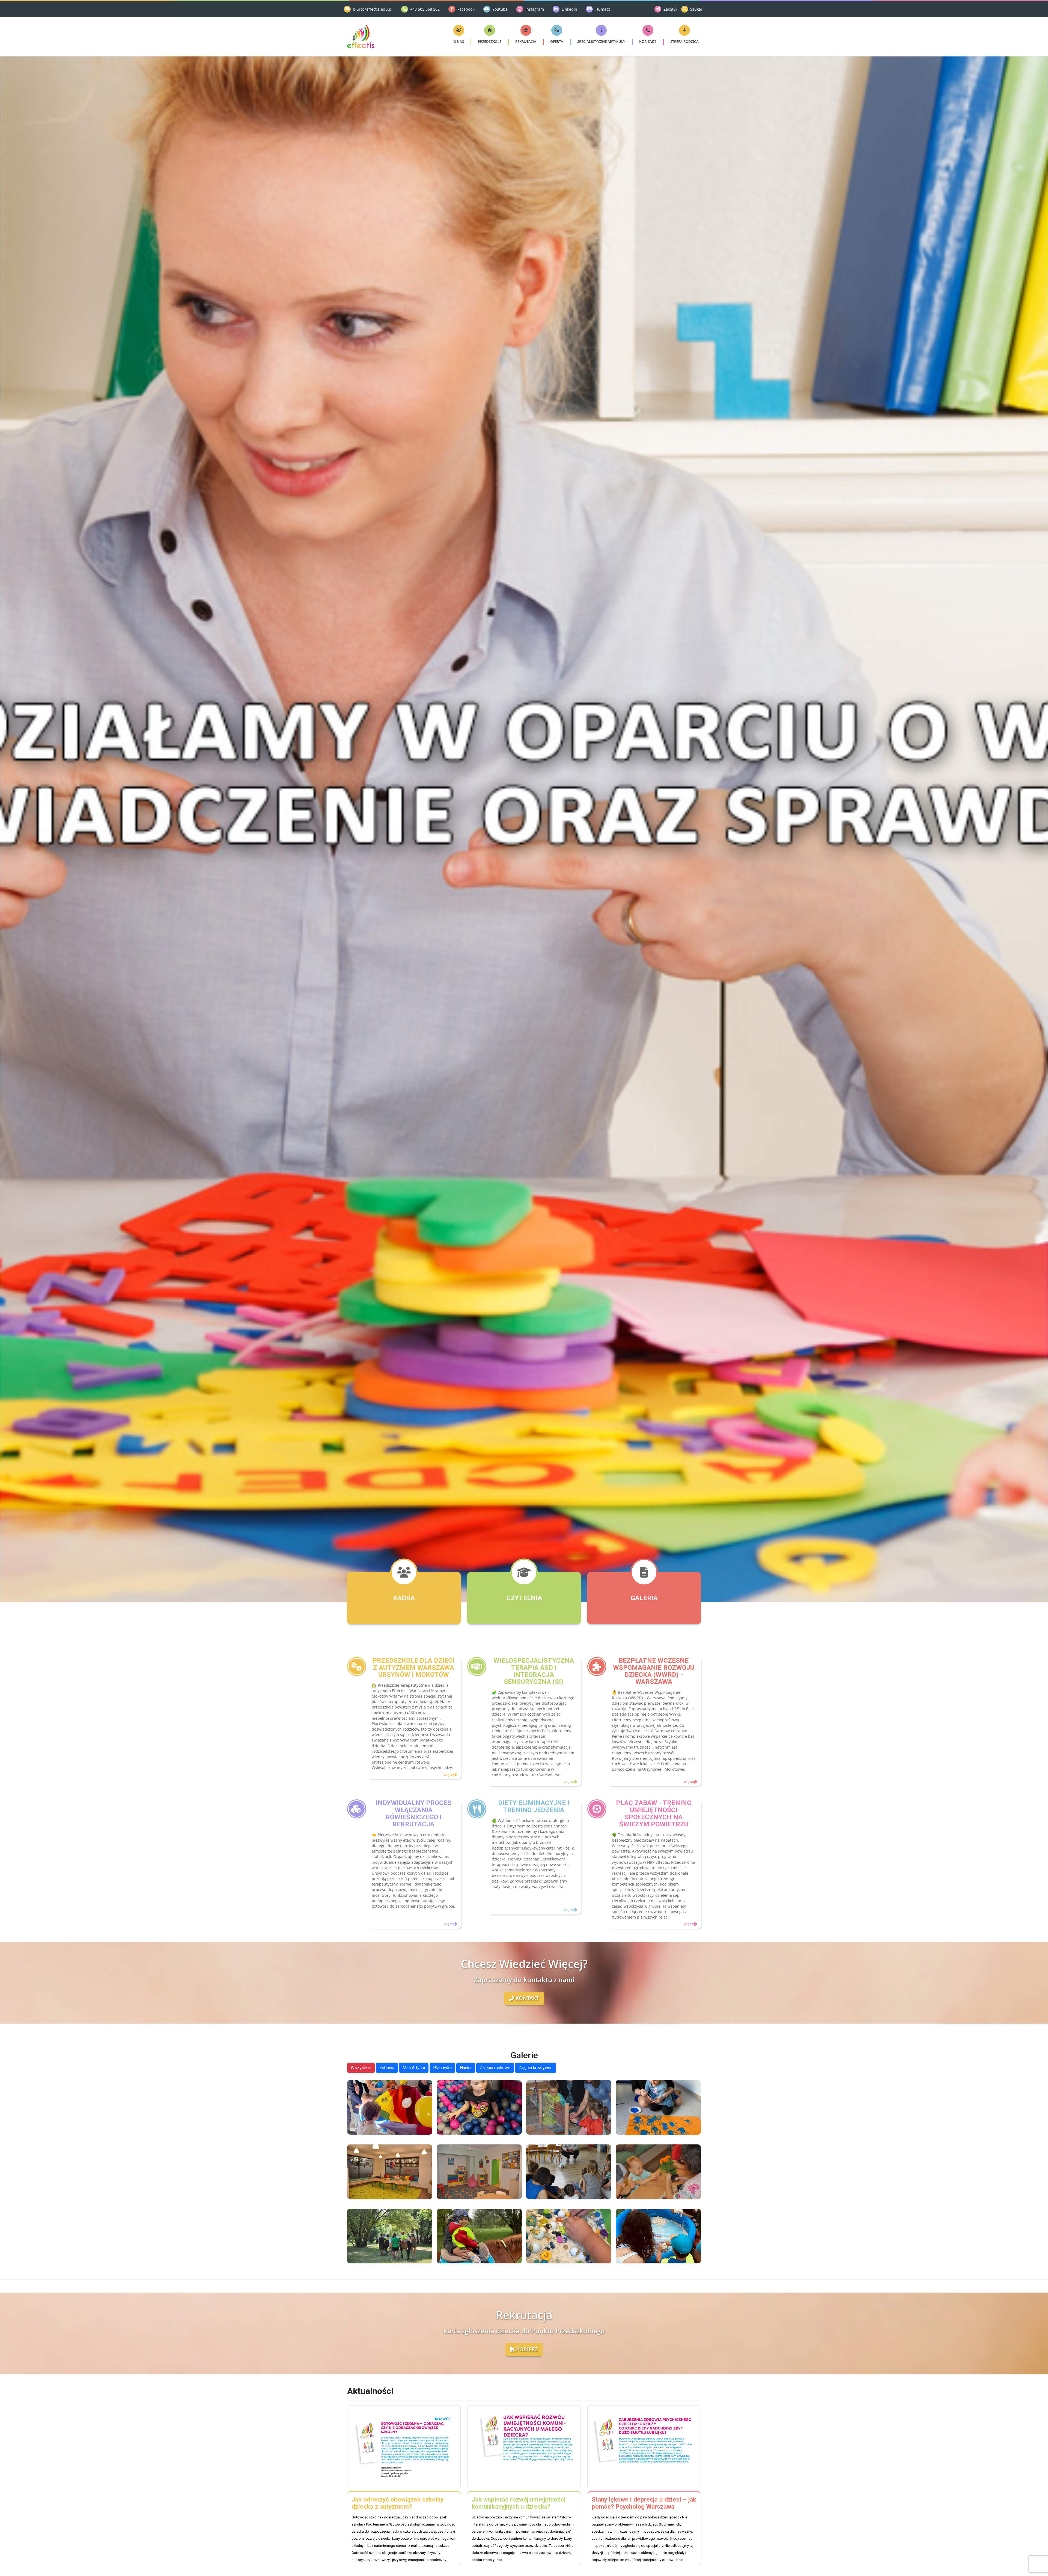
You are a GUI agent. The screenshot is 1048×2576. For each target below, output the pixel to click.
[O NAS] (459, 30)
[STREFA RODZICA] (684, 30)
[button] (459, 41)
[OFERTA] (557, 30)
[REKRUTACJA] (526, 30)
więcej (449, 1775)
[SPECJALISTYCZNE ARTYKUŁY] (601, 30)
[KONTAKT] (648, 30)
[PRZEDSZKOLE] (490, 30)
